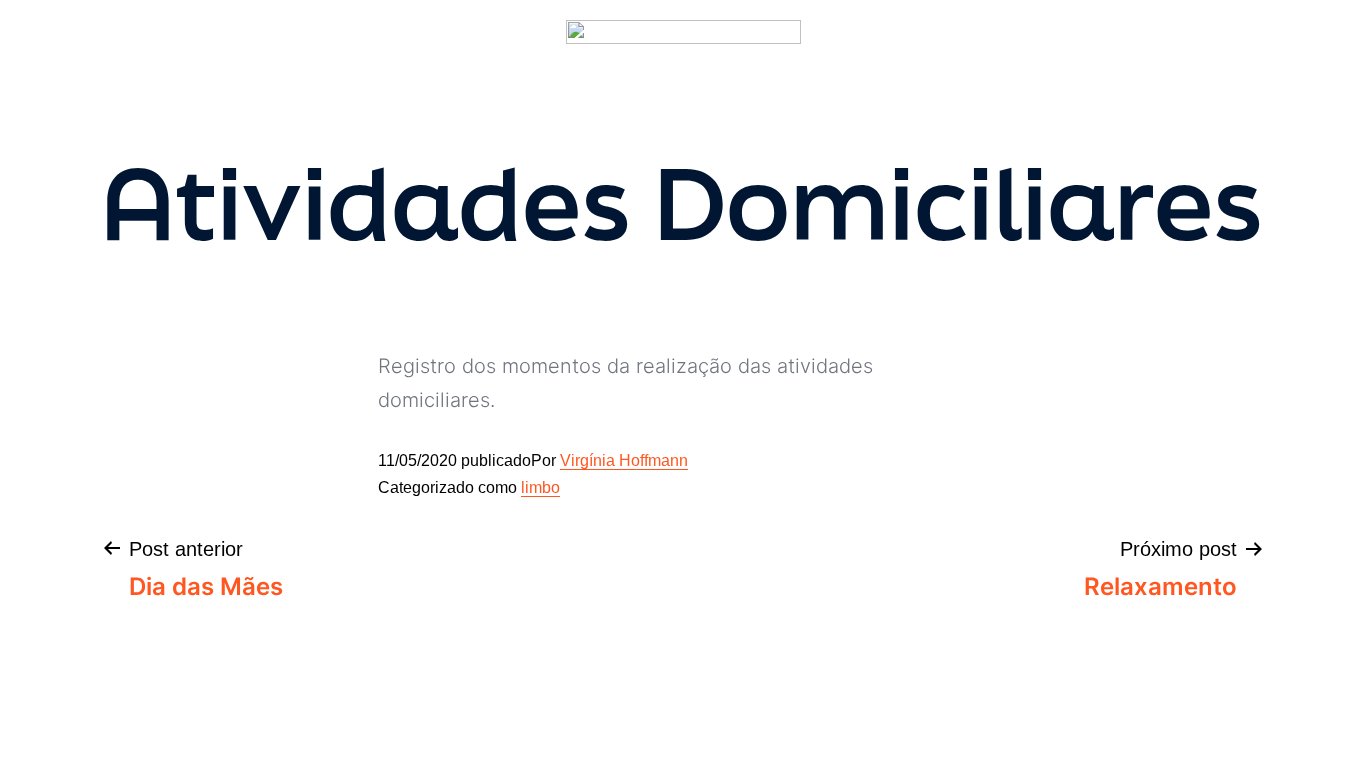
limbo (540, 487)
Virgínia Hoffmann (624, 460)
